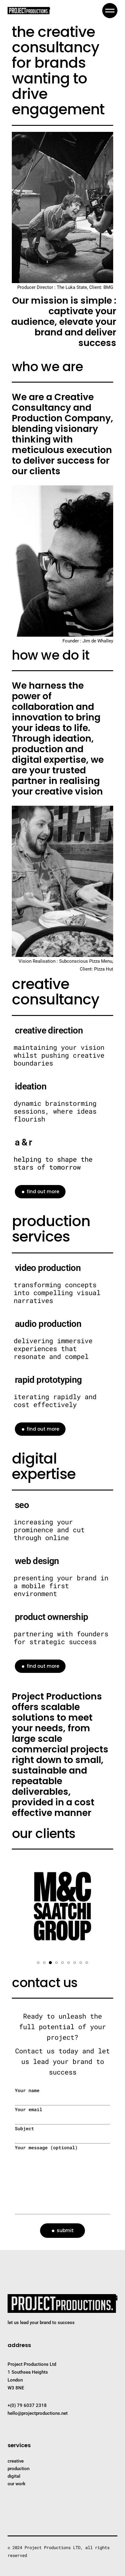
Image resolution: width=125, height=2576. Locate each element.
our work (17, 2484)
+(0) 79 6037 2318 (27, 2405)
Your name (27, 2090)
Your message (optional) (46, 2147)
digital (14, 2476)
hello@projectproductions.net (38, 2413)
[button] (38, 1962)
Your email (29, 2109)
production (19, 2469)
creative (16, 2461)
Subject (24, 2128)
